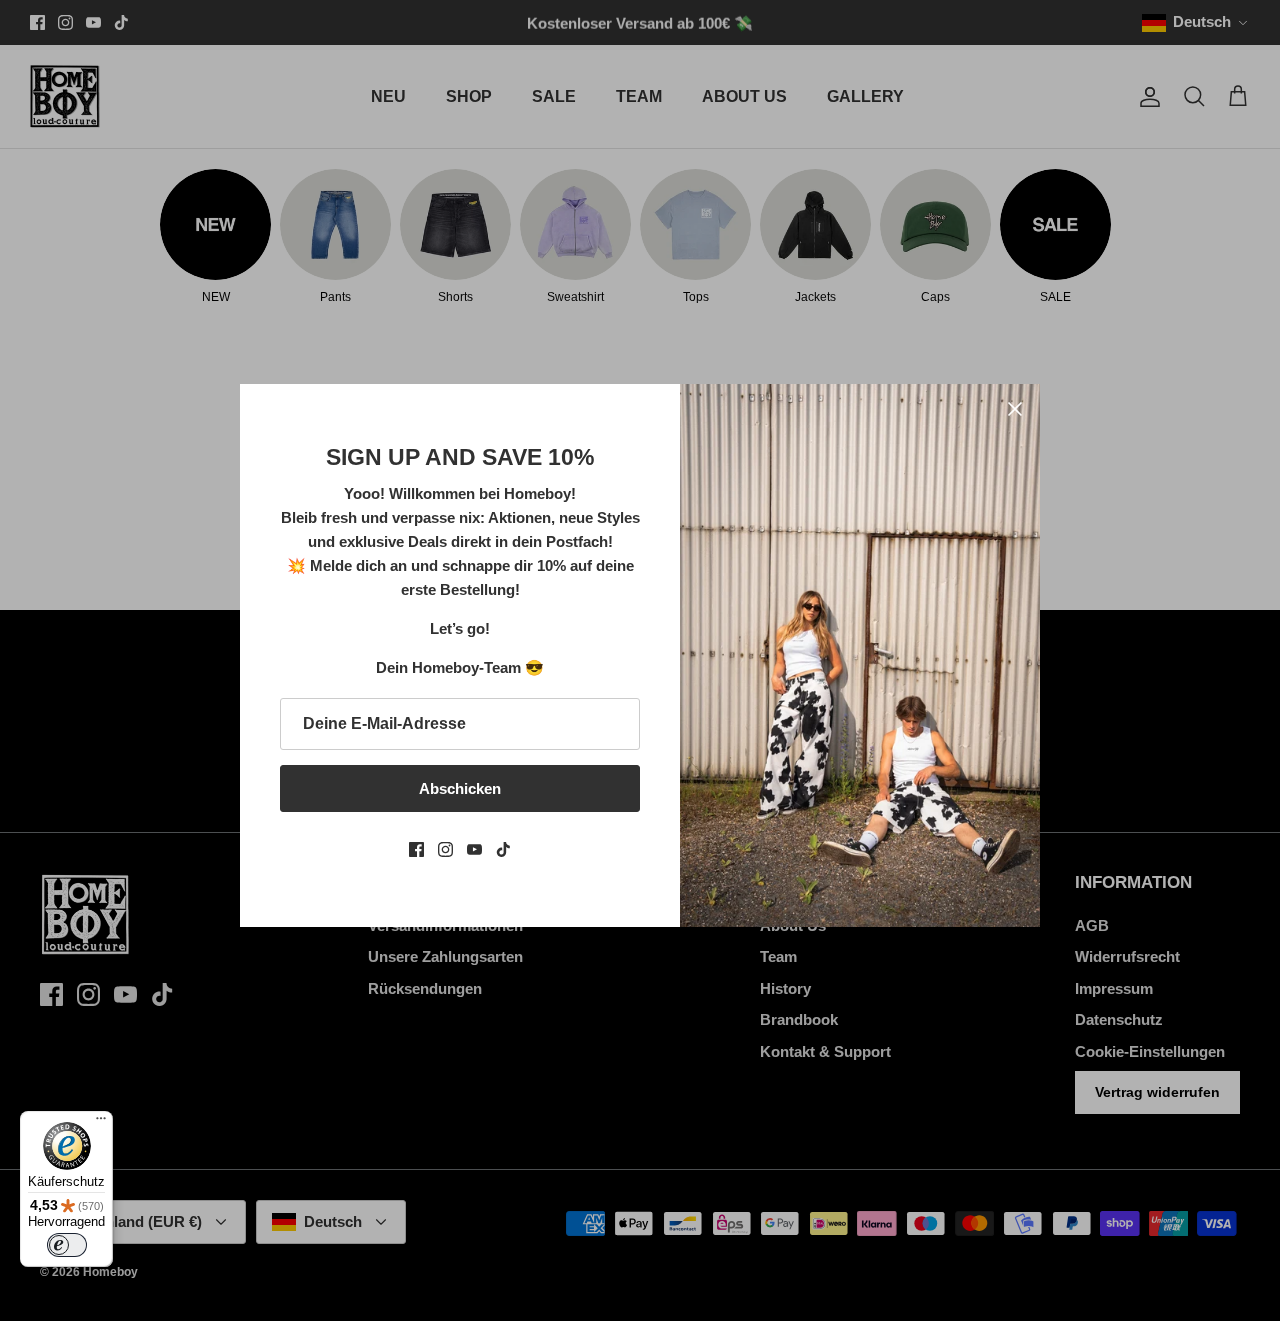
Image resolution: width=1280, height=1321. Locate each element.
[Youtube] (474, 849)
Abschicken (460, 788)
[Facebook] (416, 849)
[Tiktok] (503, 849)
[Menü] (101, 1123)
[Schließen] (1015, 409)
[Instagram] (445, 849)
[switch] (67, 1245)
